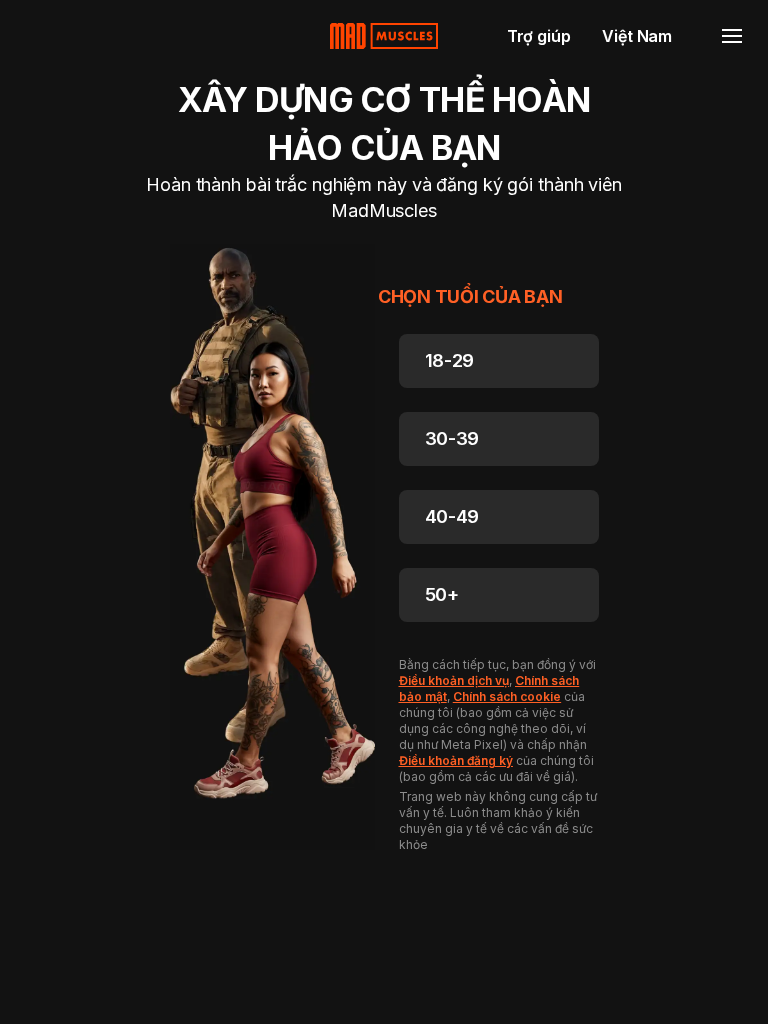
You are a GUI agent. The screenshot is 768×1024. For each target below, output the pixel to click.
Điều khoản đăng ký (456, 760)
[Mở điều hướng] (732, 36)
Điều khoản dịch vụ (454, 680)
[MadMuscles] (384, 36)
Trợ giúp (539, 36)
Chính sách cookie (507, 696)
